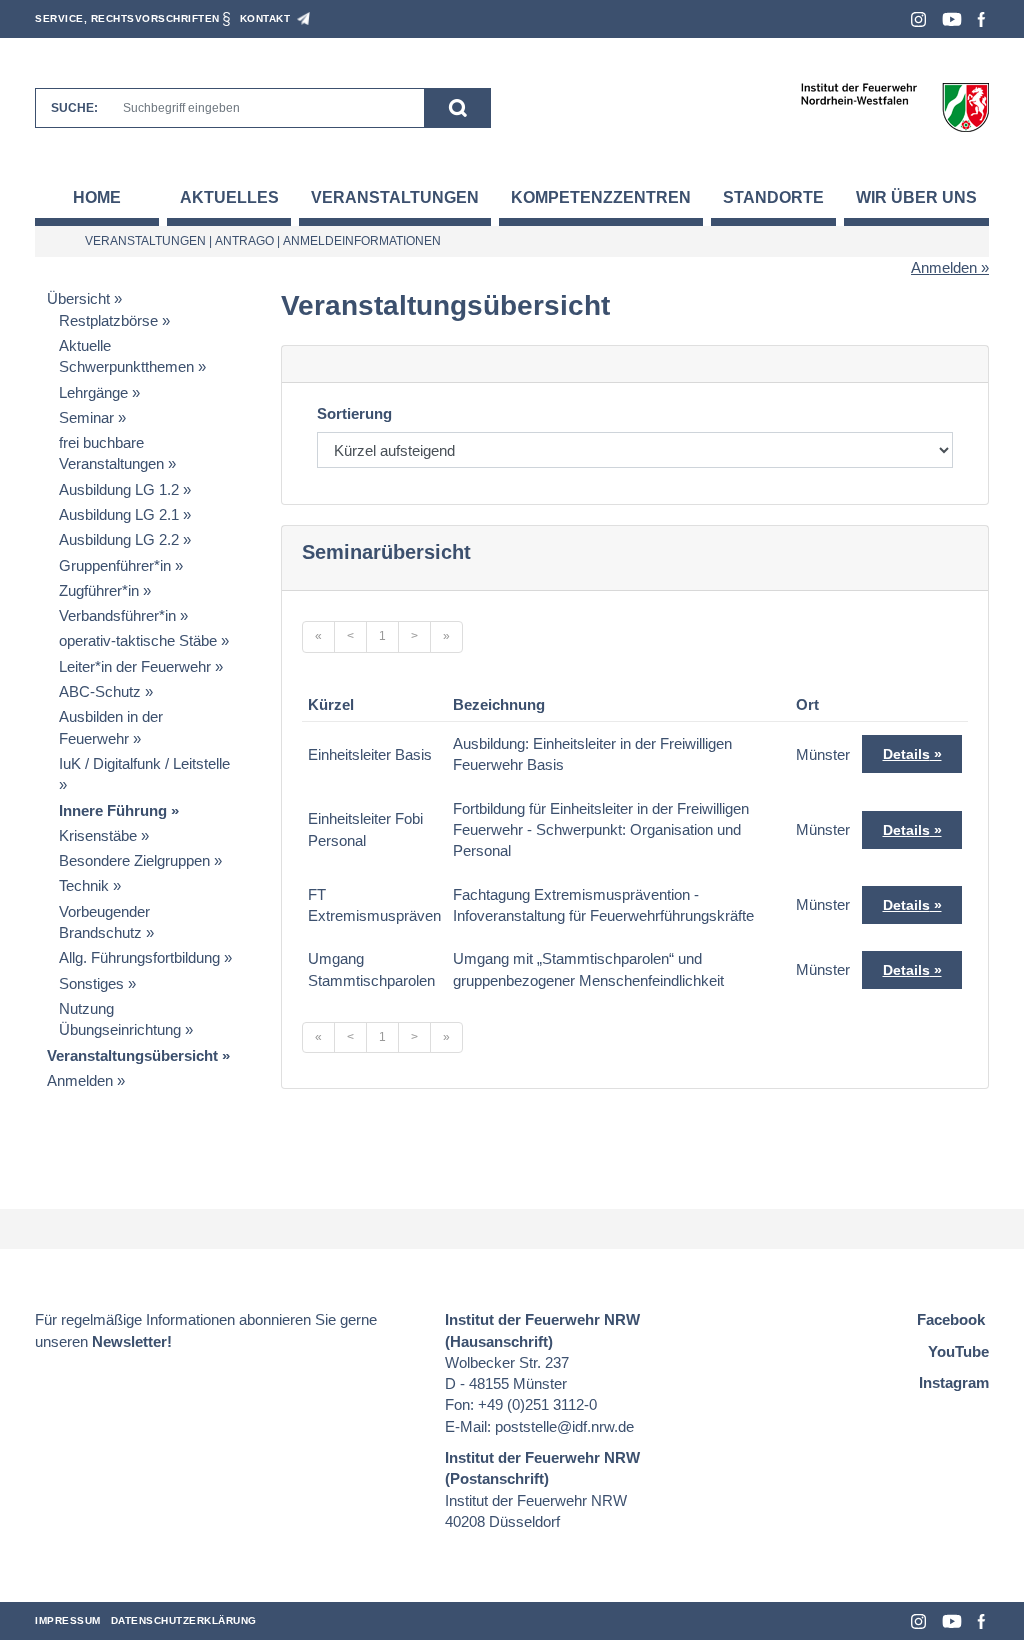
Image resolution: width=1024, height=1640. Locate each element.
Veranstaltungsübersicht (132, 1055)
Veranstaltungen (395, 197)
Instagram (918, 19)
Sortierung (354, 413)
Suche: (74, 108)
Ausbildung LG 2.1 (119, 514)
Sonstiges (91, 983)
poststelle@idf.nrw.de (564, 1426)
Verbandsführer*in (117, 615)
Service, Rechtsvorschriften (127, 18)
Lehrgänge (93, 392)
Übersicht (78, 298)
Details (906, 754)
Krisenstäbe (98, 835)
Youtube (952, 19)
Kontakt (265, 18)
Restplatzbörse (108, 320)
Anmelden (944, 267)
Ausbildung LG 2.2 (119, 539)
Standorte (773, 197)
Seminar (86, 417)
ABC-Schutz (100, 691)
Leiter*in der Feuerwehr (135, 666)
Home (97, 197)
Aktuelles (229, 197)
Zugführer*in (99, 590)
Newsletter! (132, 1341)
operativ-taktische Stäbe (138, 640)
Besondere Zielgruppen (134, 860)
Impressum (68, 1620)
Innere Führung (113, 810)
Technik (84, 885)
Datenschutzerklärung (184, 1620)
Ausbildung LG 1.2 (119, 489)
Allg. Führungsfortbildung (139, 957)
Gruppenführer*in (115, 565)
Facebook (981, 19)
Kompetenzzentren (601, 197)
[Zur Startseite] (894, 106)
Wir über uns (916, 197)
